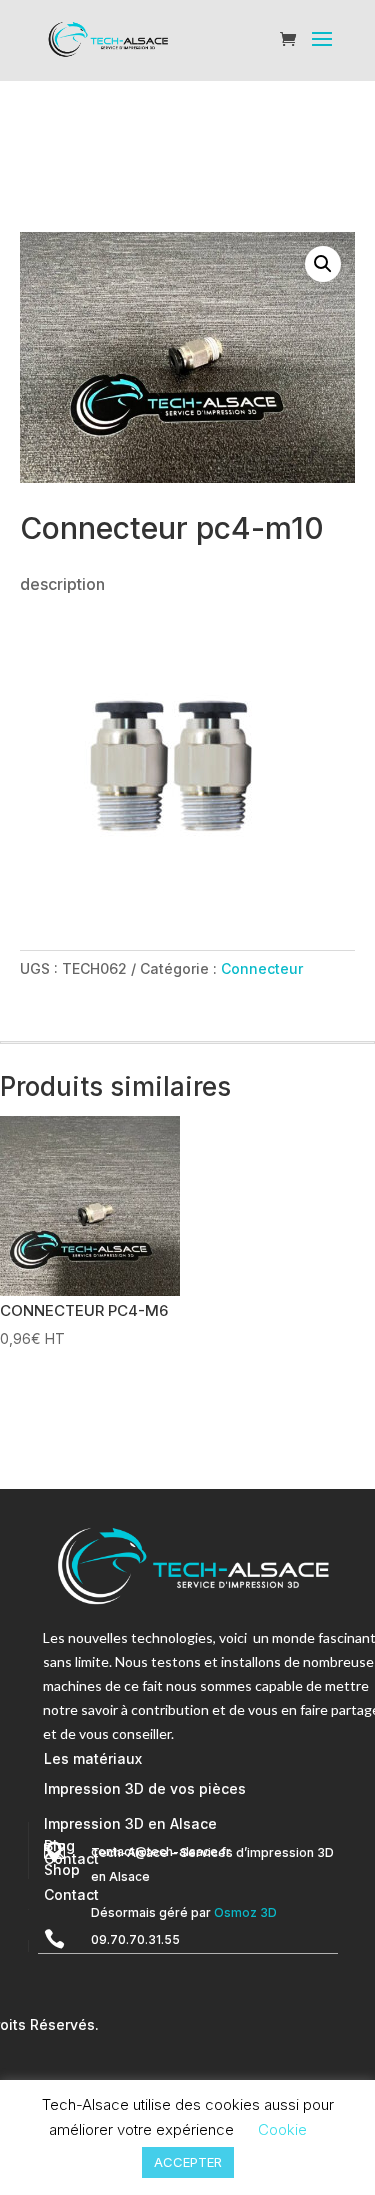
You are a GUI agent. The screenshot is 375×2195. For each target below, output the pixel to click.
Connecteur (262, 968)
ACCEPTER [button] (188, 2162)
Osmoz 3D (245, 1912)
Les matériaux (93, 1758)
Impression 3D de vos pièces (145, 1788)
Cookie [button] (282, 2129)
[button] (323, 264)
